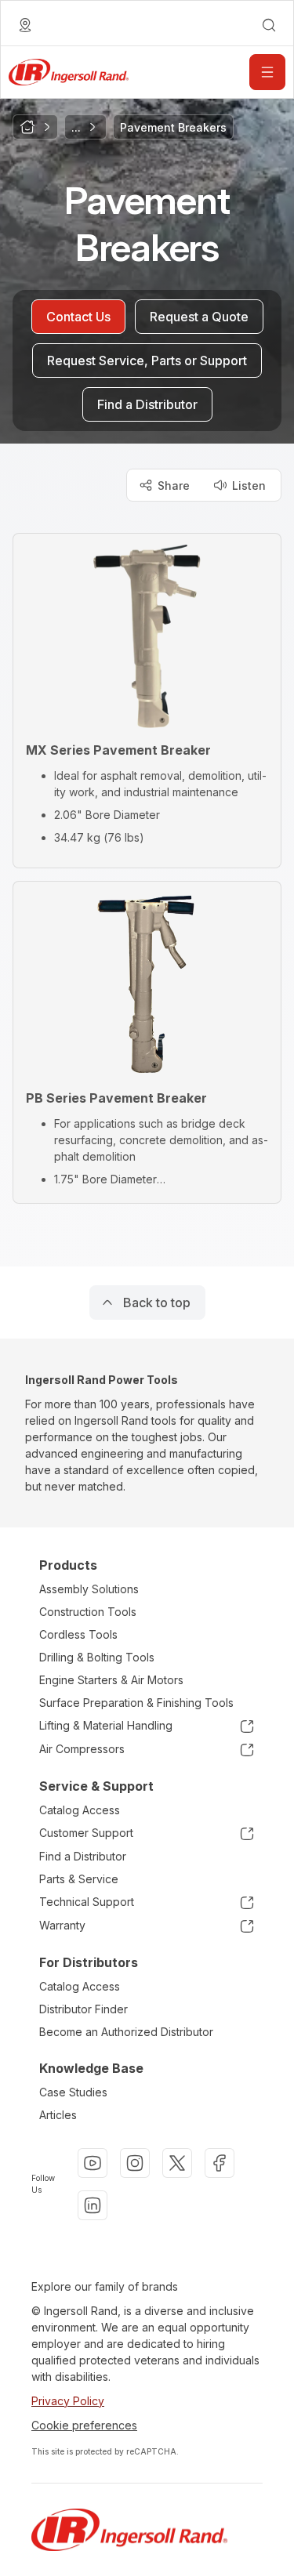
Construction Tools (88, 1612)
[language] (25, 25)
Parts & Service (79, 1879)
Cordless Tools (78, 1634)
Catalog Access (80, 1810)
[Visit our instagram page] (135, 2163)
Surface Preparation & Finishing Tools (136, 1703)
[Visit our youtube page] (93, 2163)
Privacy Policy (68, 2401)
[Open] (267, 72)
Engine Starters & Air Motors (111, 1680)
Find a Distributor (83, 1856)
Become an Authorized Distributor (126, 2032)
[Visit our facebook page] (220, 2163)
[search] (269, 25)
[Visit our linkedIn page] (93, 2205)
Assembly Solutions (89, 1589)
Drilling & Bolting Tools (97, 1657)
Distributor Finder (83, 2009)
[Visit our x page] (177, 2163)
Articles (58, 2115)
